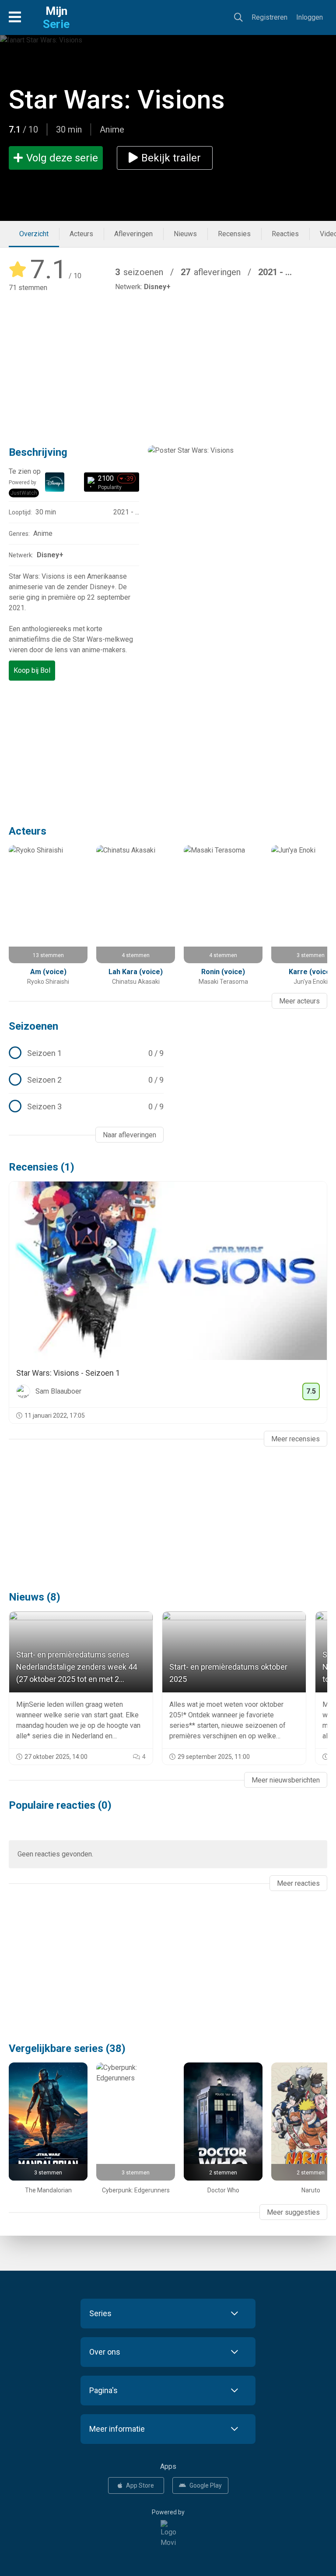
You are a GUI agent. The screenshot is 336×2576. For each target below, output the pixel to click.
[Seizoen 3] (86, 1107)
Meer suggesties (293, 2212)
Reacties (285, 234)
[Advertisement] (168, 363)
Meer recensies (296, 1439)
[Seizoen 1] (86, 1053)
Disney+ (157, 287)
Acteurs (81, 234)
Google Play (206, 2485)
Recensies (234, 234)
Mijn (56, 17)
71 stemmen (28, 288)
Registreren (269, 17)
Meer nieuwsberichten (286, 1780)
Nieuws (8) (35, 1597)
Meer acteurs (299, 1001)
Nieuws (185, 234)
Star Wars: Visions (117, 100)
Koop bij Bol (32, 670)
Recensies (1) (42, 1167)
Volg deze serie (62, 158)
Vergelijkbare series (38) (67, 2048)
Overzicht (34, 234)
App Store (140, 2485)
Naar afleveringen (129, 1135)
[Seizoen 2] (86, 1080)
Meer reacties (298, 1883)
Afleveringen (133, 234)
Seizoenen (33, 1026)
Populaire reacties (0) (60, 1805)
